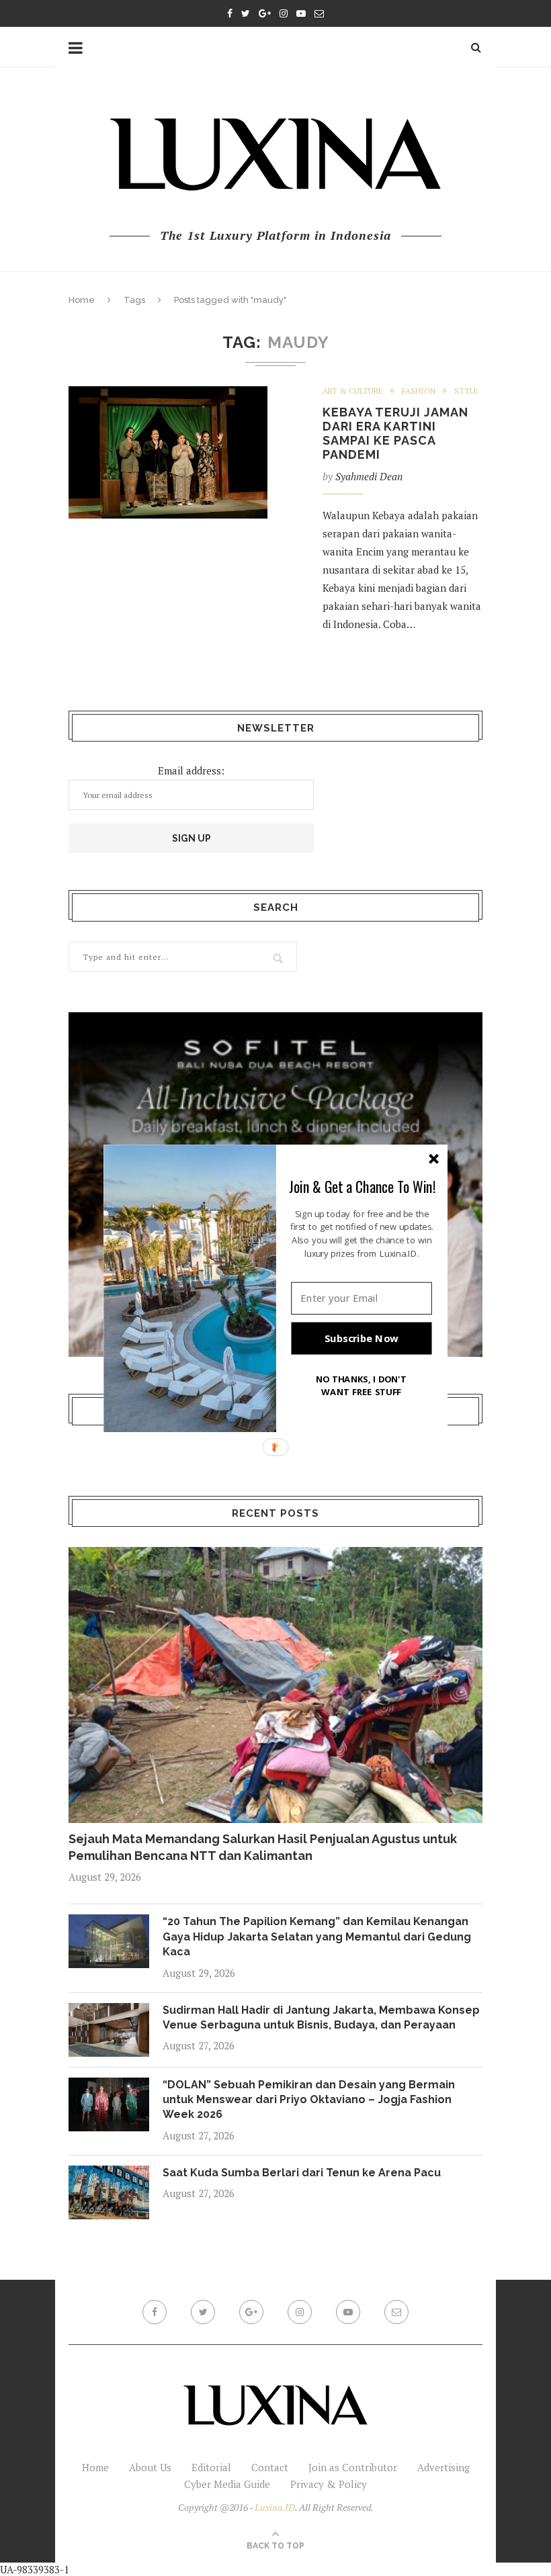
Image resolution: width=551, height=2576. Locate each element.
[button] (362, 1186)
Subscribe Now (362, 1338)
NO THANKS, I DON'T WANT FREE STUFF (362, 1385)
